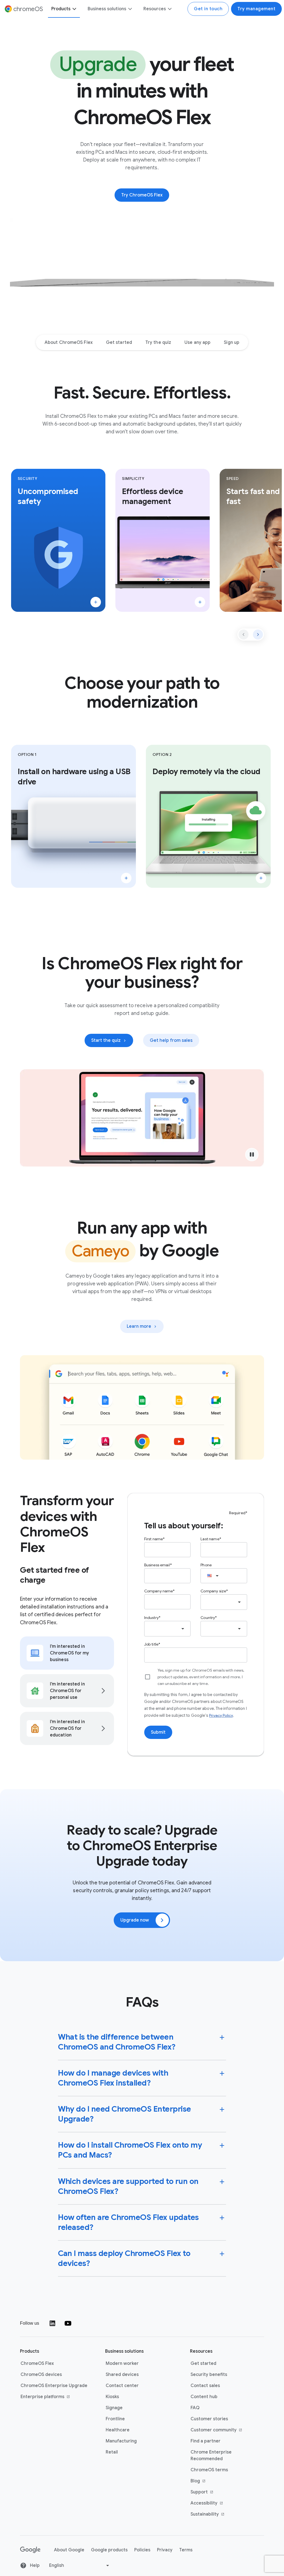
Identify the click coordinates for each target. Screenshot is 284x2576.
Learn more (145, 1328)
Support (216, 2492)
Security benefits (209, 2375)
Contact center (122, 2386)
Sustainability (216, 2514)
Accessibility (216, 2503)
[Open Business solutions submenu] (130, 9)
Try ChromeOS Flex (142, 195)
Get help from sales (171, 1040)
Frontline (115, 2419)
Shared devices (122, 2375)
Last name (210, 1539)
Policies (142, 2550)
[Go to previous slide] (244, 635)
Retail (112, 2452)
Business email (157, 1565)
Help (34, 2565)
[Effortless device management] (200, 602)
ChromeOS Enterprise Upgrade (54, 2386)
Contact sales (205, 2386)
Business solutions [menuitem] (107, 9)
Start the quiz (106, 1040)
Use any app (197, 342)
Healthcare (118, 2430)
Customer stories (209, 2419)
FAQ (195, 2408)
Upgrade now (135, 1920)
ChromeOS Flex (37, 2363)
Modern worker (122, 2363)
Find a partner (206, 2441)
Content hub (204, 2397)
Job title (151, 1644)
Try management (256, 9)
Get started (119, 342)
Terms (186, 2550)
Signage (114, 2408)
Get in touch (208, 9)
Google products (109, 2550)
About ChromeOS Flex (69, 342)
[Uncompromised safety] (96, 602)
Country (208, 1617)
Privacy (165, 2550)
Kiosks (112, 2397)
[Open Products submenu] (74, 9)
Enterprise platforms (46, 2397)
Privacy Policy (221, 1715)
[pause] (252, 1154)
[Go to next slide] (258, 635)
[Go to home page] (30, 2550)
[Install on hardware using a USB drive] (126, 878)
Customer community (216, 2430)
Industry (151, 1617)
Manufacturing (121, 2441)
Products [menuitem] (61, 9)
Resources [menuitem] (155, 9)
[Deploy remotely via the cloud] (261, 878)
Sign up (232, 342)
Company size (213, 1591)
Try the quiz (158, 342)
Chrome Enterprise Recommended (211, 2455)
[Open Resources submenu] (169, 9)
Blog (216, 2481)
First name (154, 1539)
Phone (206, 1565)
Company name (159, 1591)
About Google (69, 2550)
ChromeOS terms (209, 2470)
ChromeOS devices (41, 2375)
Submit (158, 1732)
